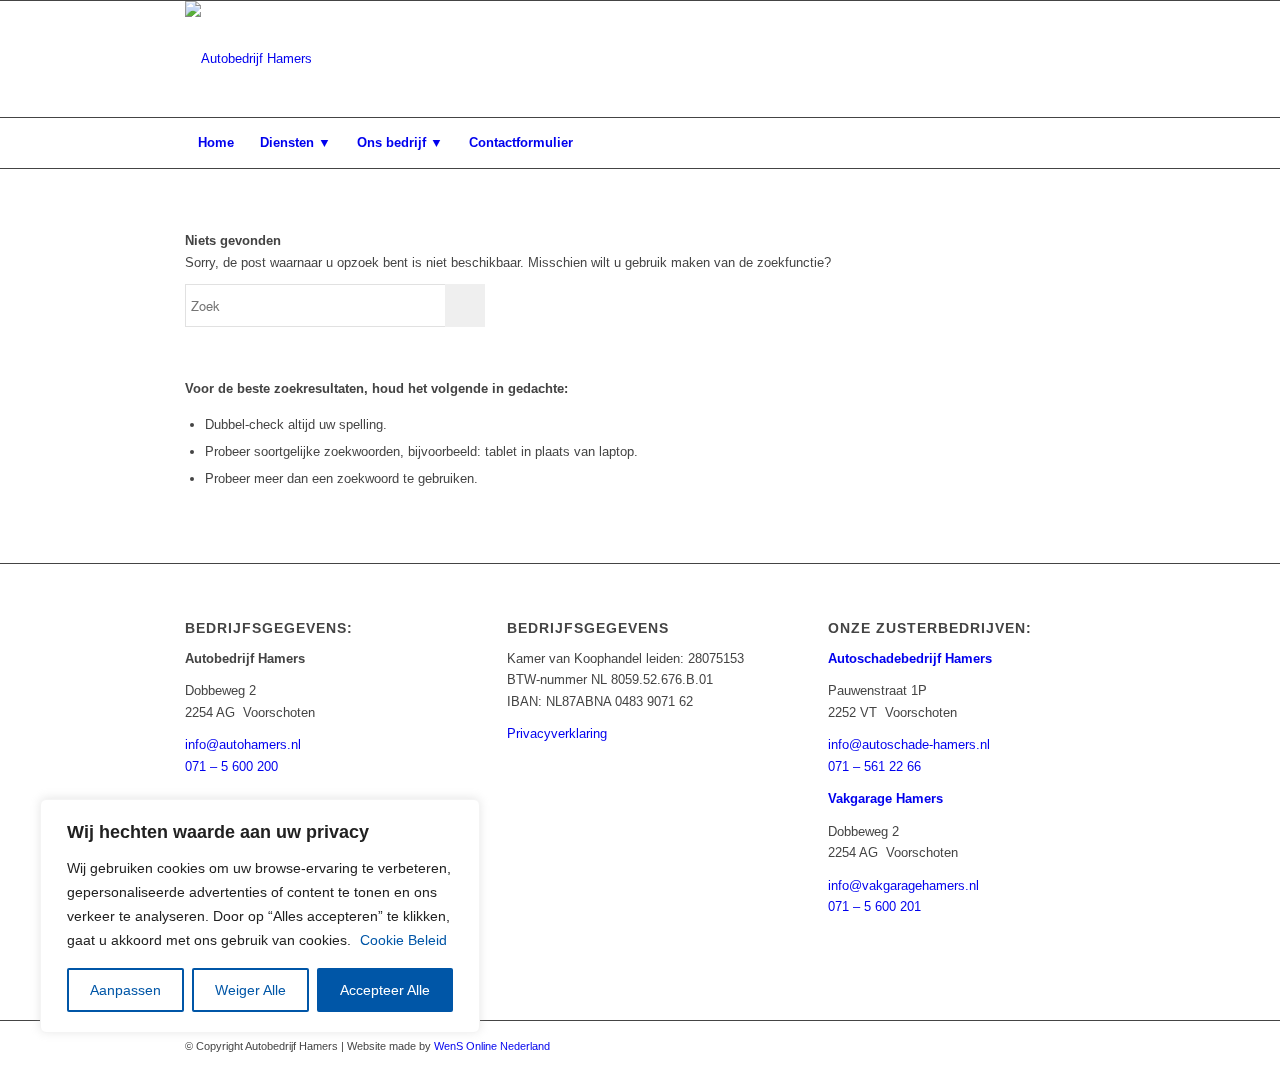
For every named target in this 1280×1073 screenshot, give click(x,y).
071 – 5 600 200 (231, 766)
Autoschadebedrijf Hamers (910, 658)
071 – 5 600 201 (874, 906)
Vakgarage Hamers (885, 798)
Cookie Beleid (403, 940)
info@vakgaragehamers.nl (903, 885)
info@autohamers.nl (243, 744)
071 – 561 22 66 (874, 766)
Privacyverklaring (557, 733)
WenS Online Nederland (492, 1046)
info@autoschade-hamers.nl (909, 744)
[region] (260, 916)
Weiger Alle (250, 990)
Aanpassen (125, 990)
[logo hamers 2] (248, 59)
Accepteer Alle (385, 990)
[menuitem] (216, 143)
